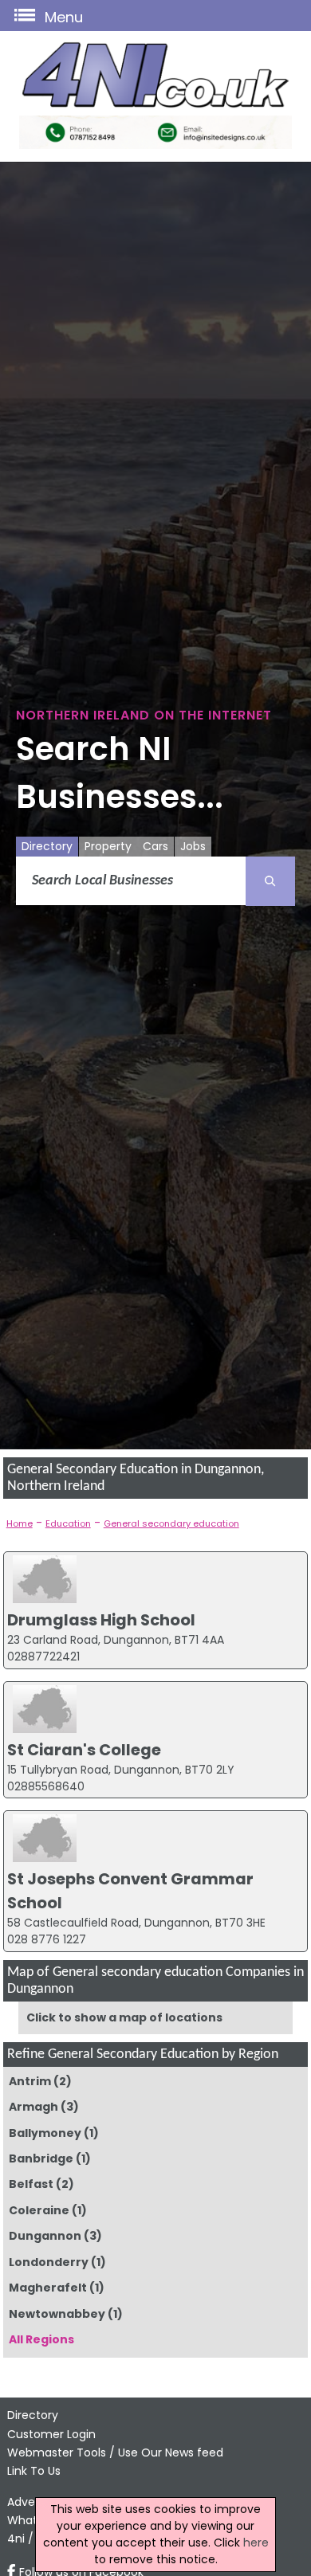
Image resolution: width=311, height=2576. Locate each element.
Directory (47, 846)
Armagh (33, 2107)
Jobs (193, 846)
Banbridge (41, 2158)
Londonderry (49, 2262)
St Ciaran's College (84, 1750)
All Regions (41, 2339)
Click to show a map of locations (124, 2017)
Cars (155, 846)
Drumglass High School (101, 1620)
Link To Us (34, 2471)
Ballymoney (45, 2133)
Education (68, 1523)
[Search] (270, 881)
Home (20, 1523)
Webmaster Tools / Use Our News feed (115, 2452)
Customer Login (51, 2434)
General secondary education (171, 1523)
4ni (16, 2539)
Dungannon (45, 2236)
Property (108, 846)
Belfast (31, 2184)
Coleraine (39, 2210)
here (256, 2543)
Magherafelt (48, 2288)
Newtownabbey (57, 2314)
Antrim (30, 2081)
